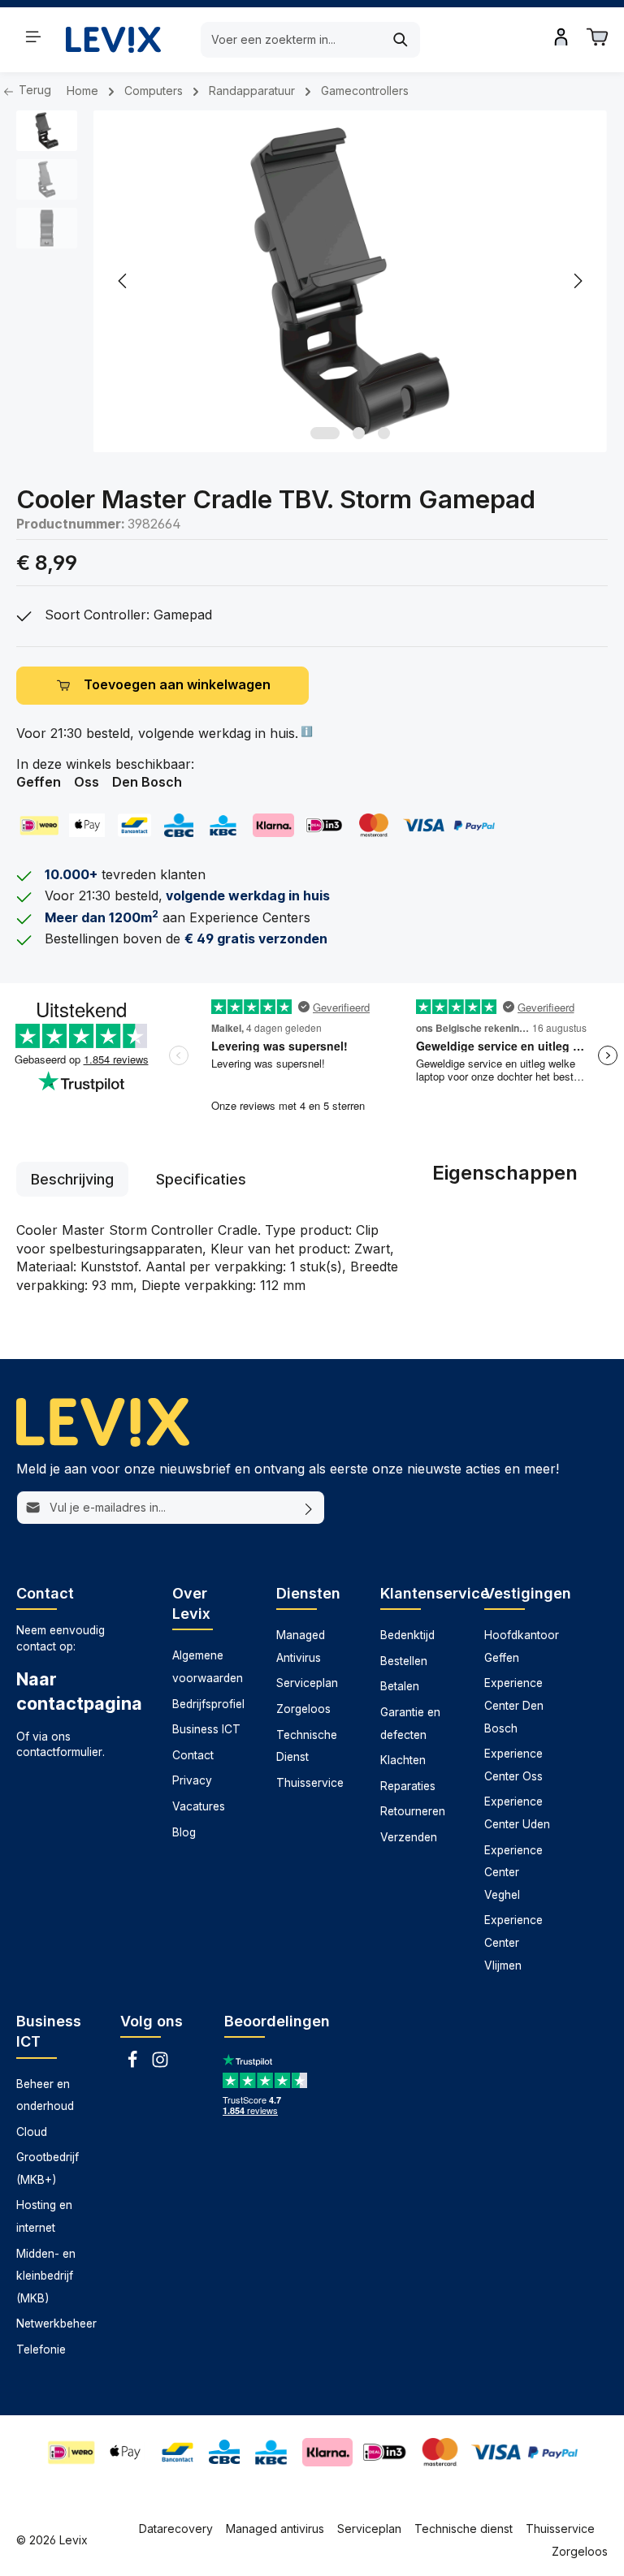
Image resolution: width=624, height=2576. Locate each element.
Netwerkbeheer (56, 2324)
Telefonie (41, 2349)
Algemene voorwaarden (208, 1667)
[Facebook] (134, 2065)
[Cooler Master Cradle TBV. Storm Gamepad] (350, 281)
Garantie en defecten (410, 1724)
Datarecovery (176, 2529)
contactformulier (59, 1752)
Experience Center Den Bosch (514, 1705)
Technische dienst (464, 2529)
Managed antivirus (275, 2529)
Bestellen (404, 1661)
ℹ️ (305, 731)
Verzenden (409, 1837)
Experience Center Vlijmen (513, 1942)
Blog (184, 1832)
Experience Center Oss (513, 1765)
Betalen (400, 1686)
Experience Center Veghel (513, 1873)
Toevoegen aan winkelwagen (177, 685)
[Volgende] (577, 281)
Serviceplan (307, 1683)
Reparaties (408, 1786)
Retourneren (413, 1811)
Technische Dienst (307, 1746)
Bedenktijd (407, 1635)
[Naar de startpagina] (113, 39)
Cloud (32, 2132)
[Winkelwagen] (597, 37)
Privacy (192, 1780)
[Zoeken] (401, 40)
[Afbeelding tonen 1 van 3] (325, 433)
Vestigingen (528, 1593)
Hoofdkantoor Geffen (522, 1646)
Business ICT (206, 1729)
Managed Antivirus (301, 1646)
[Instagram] (160, 2065)
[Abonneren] (309, 1508)
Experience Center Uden (517, 1813)
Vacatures (199, 1806)
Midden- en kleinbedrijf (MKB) (46, 2276)
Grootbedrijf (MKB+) (48, 2168)
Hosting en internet (44, 2216)
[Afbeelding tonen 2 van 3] (359, 433)
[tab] (72, 1179)
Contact (193, 1755)
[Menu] (33, 37)
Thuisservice (310, 1783)
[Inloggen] (561, 37)
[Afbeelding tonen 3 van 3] (384, 433)
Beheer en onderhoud (45, 2095)
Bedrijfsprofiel (208, 1704)
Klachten (403, 1760)
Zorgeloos (303, 1709)
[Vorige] (123, 281)
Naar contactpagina (78, 1691)
